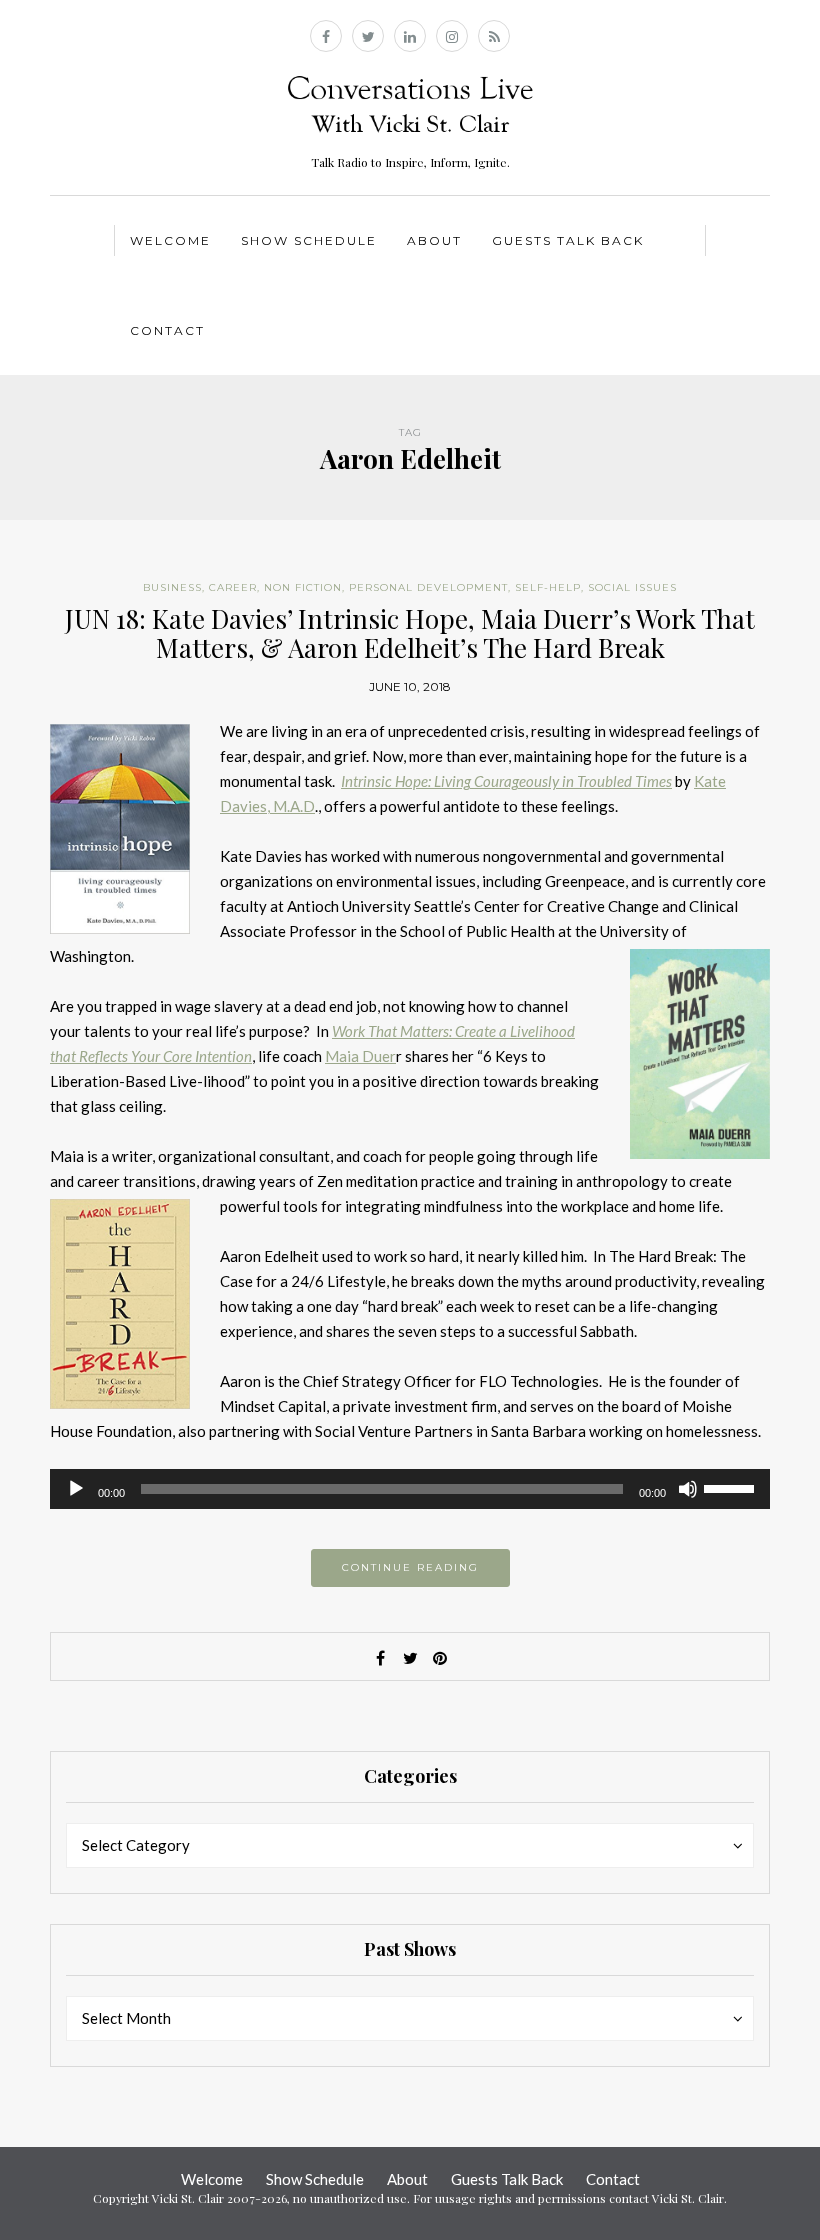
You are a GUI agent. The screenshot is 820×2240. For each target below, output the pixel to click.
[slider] (732, 1487)
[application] (410, 1489)
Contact (167, 330)
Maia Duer (360, 1056)
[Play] (76, 1489)
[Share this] (380, 1658)
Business (172, 587)
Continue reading (410, 1567)
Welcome (170, 240)
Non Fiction (303, 587)
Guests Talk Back (568, 240)
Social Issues (632, 587)
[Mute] (688, 1489)
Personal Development (428, 587)
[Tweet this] (410, 1658)
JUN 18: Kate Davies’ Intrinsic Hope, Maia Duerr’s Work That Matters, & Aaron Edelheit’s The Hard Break (410, 633)
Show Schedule (309, 240)
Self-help (548, 587)
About (434, 240)
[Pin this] (440, 1658)
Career (233, 587)
